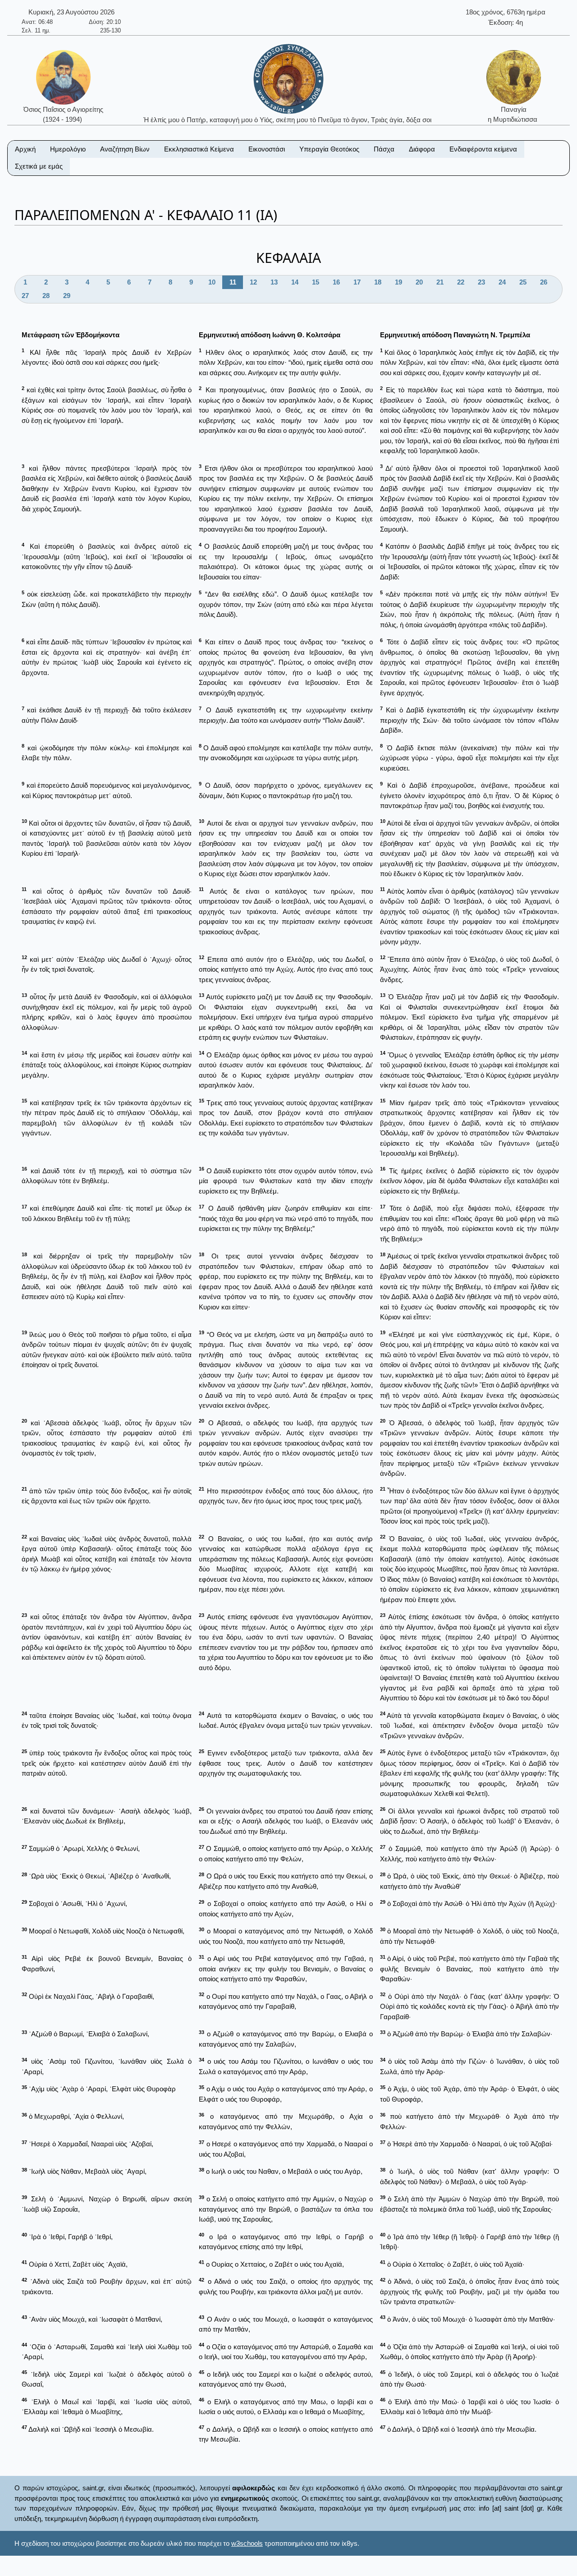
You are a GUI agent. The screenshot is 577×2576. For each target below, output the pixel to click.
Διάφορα (422, 149)
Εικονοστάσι (267, 149)
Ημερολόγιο (68, 149)
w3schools (247, 2543)
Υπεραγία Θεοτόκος (329, 149)
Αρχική (25, 149)
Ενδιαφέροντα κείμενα (483, 149)
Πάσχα (384, 149)
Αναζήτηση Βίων (125, 149)
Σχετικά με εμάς (39, 166)
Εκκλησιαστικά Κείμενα (199, 149)
